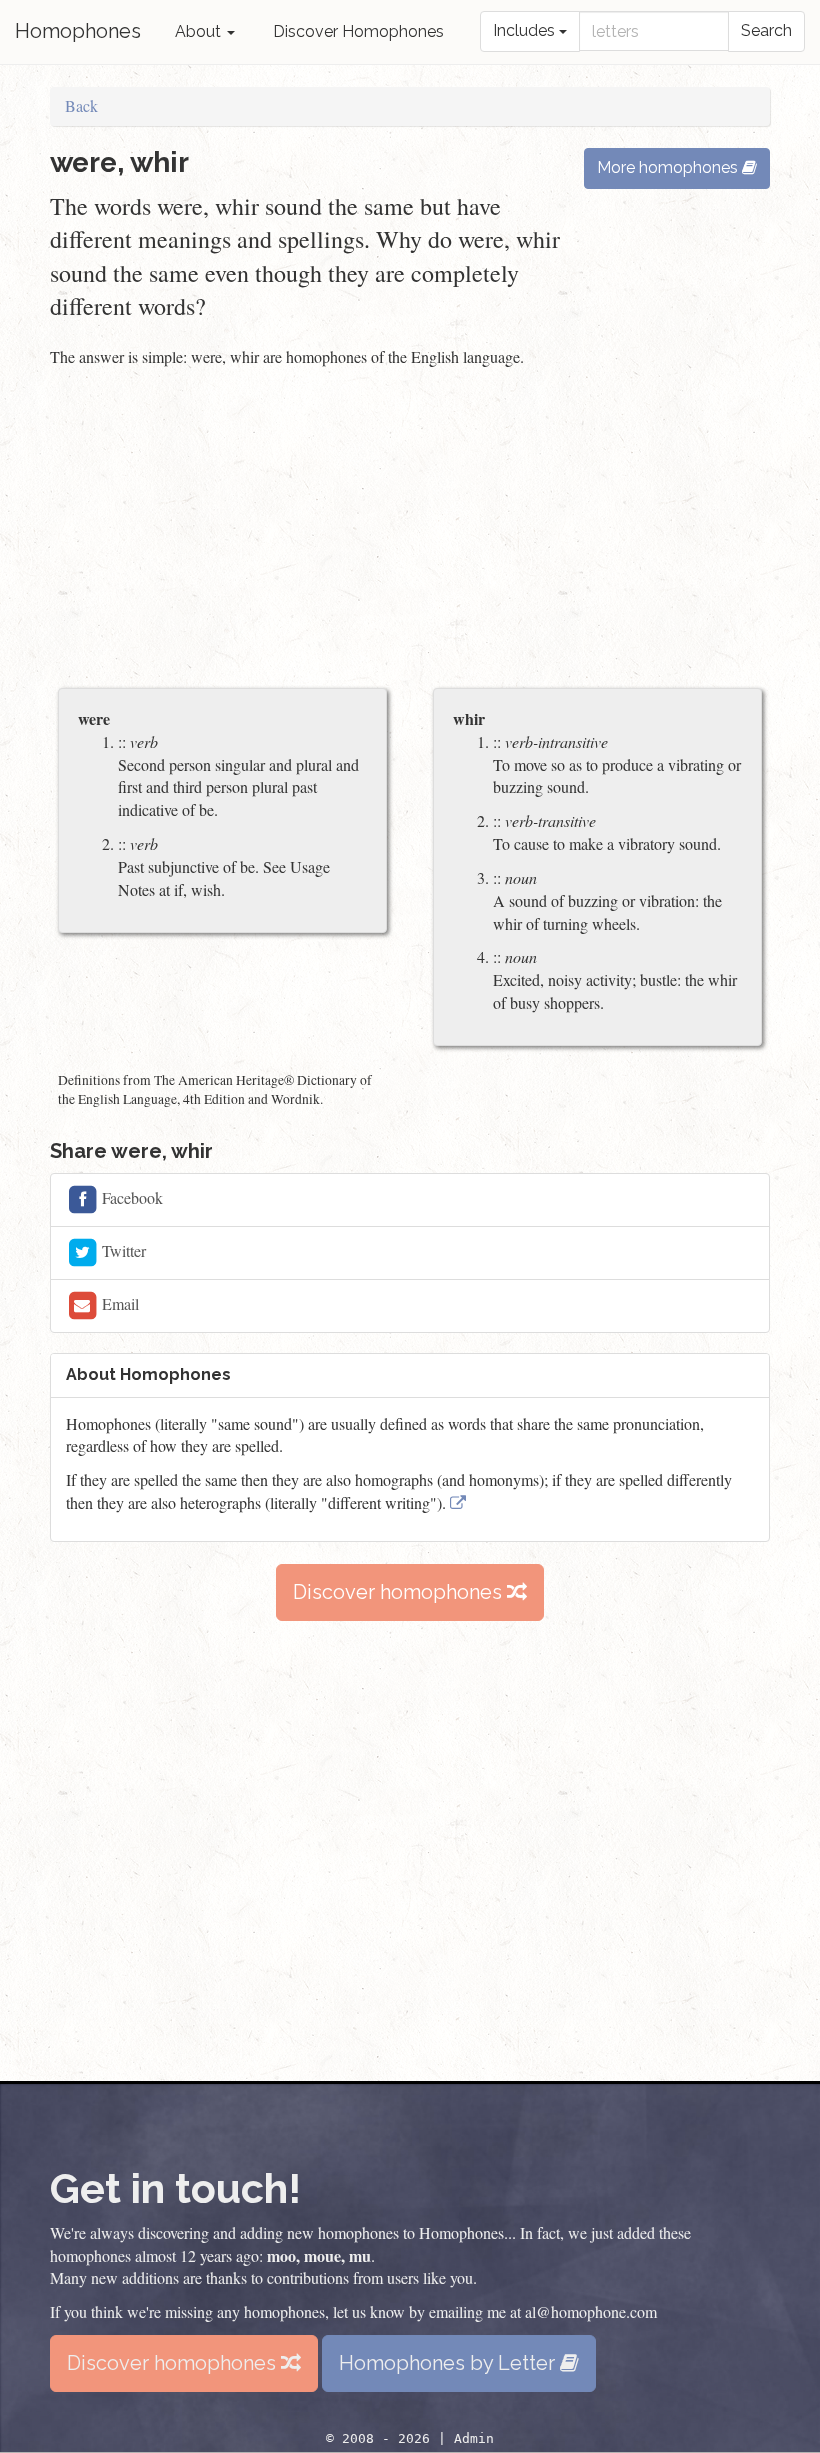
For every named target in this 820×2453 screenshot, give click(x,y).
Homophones (78, 31)
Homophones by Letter (449, 2363)
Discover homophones (400, 1592)
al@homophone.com (591, 2311)
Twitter (122, 1249)
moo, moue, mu (319, 2255)
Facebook (130, 1196)
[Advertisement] (410, 530)
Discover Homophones (358, 31)
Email (118, 1302)
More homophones (669, 167)
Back (81, 105)
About (200, 31)
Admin (474, 2438)
